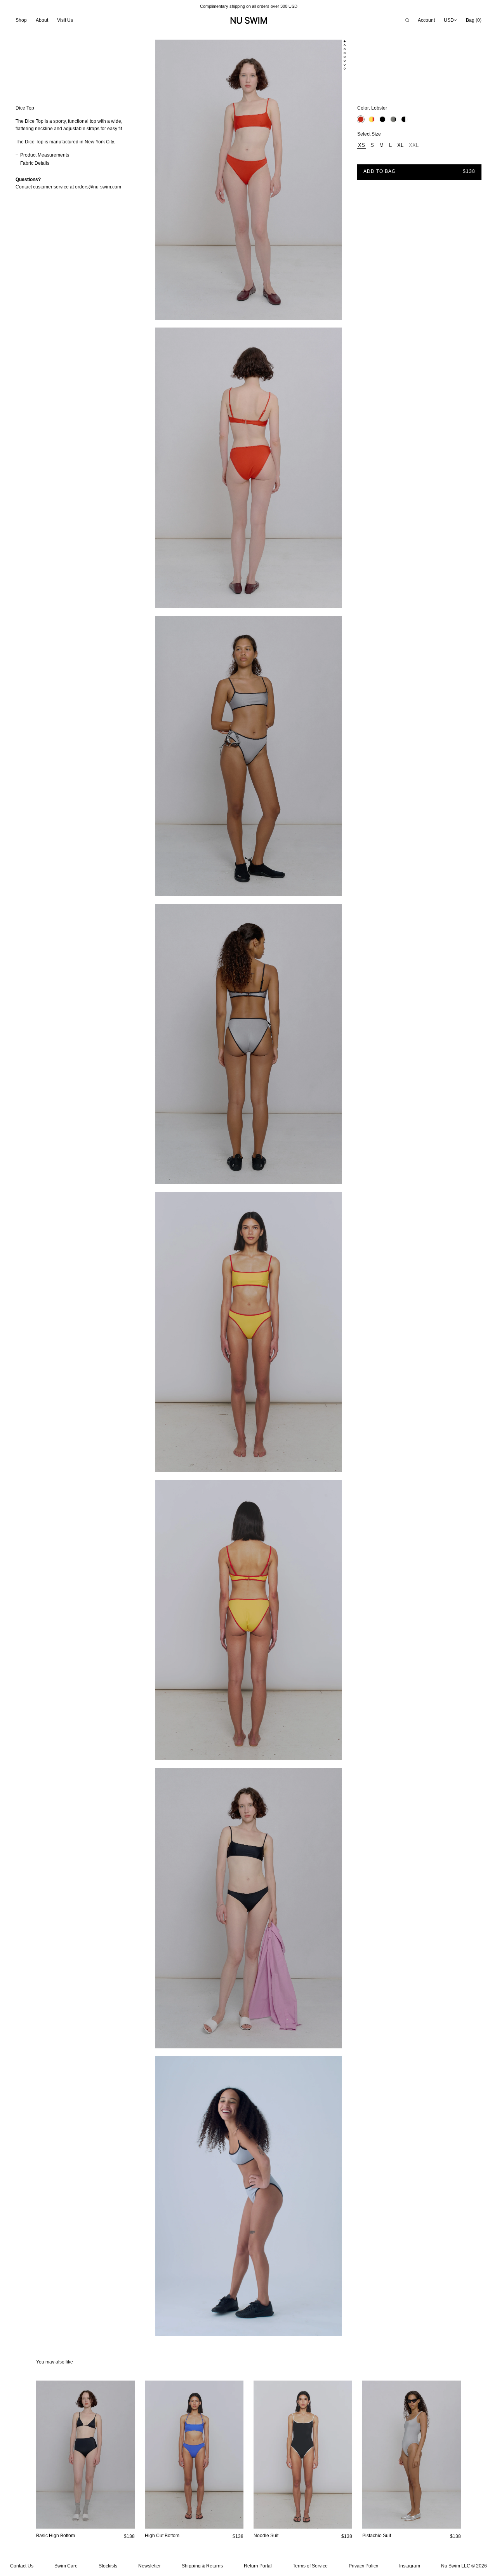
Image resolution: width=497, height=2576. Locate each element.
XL (400, 145)
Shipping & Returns (202, 2566)
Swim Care (66, 2566)
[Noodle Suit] (303, 2455)
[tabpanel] (248, 184)
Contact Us (22, 2566)
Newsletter (149, 2566)
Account (426, 20)
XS (361, 145)
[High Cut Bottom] (194, 2455)
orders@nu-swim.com (98, 187)
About (42, 20)
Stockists (108, 2566)
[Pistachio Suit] (412, 2455)
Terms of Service (310, 2566)
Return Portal (258, 2566)
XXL (414, 145)
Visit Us (65, 20)
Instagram (410, 2566)
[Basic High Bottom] (85, 2455)
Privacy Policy (363, 2566)
